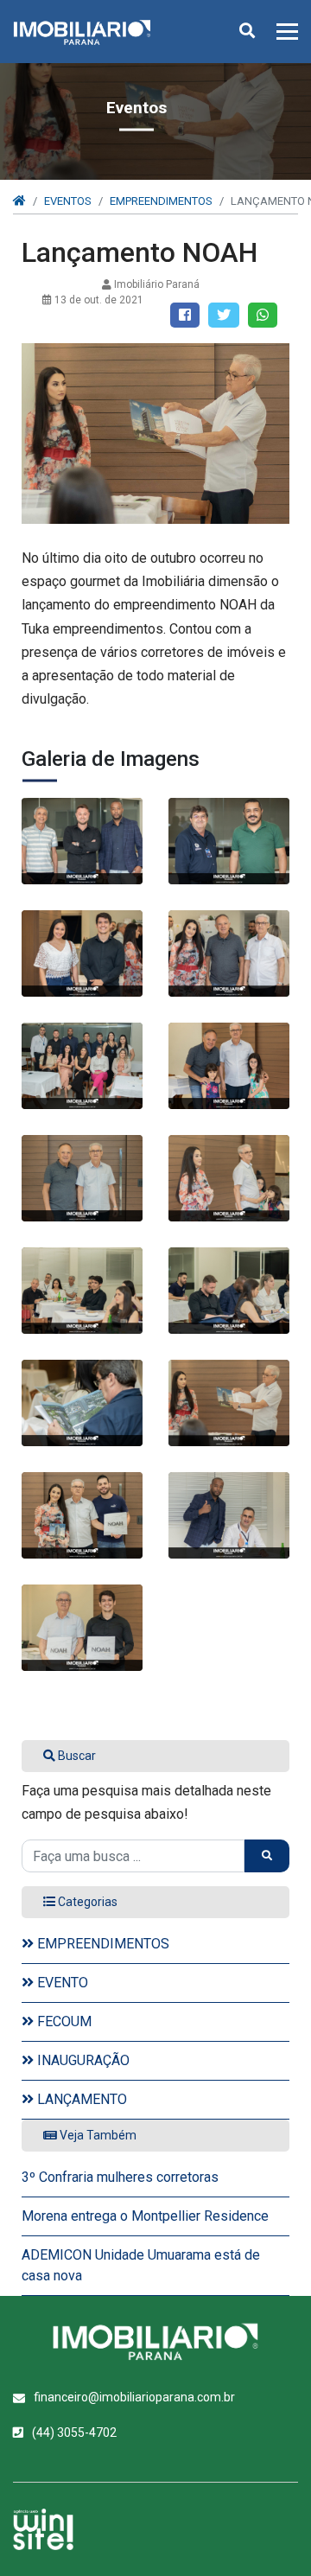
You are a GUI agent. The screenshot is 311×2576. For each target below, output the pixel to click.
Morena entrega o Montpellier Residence (145, 2216)
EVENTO (61, 1983)
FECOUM (63, 2021)
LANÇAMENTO (80, 2099)
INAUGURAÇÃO (82, 2060)
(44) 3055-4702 (74, 2433)
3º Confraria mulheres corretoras (120, 2177)
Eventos (68, 201)
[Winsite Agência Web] (43, 2529)
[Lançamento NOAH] (82, 841)
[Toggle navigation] (282, 32)
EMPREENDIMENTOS (161, 201)
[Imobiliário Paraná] (155, 2342)
